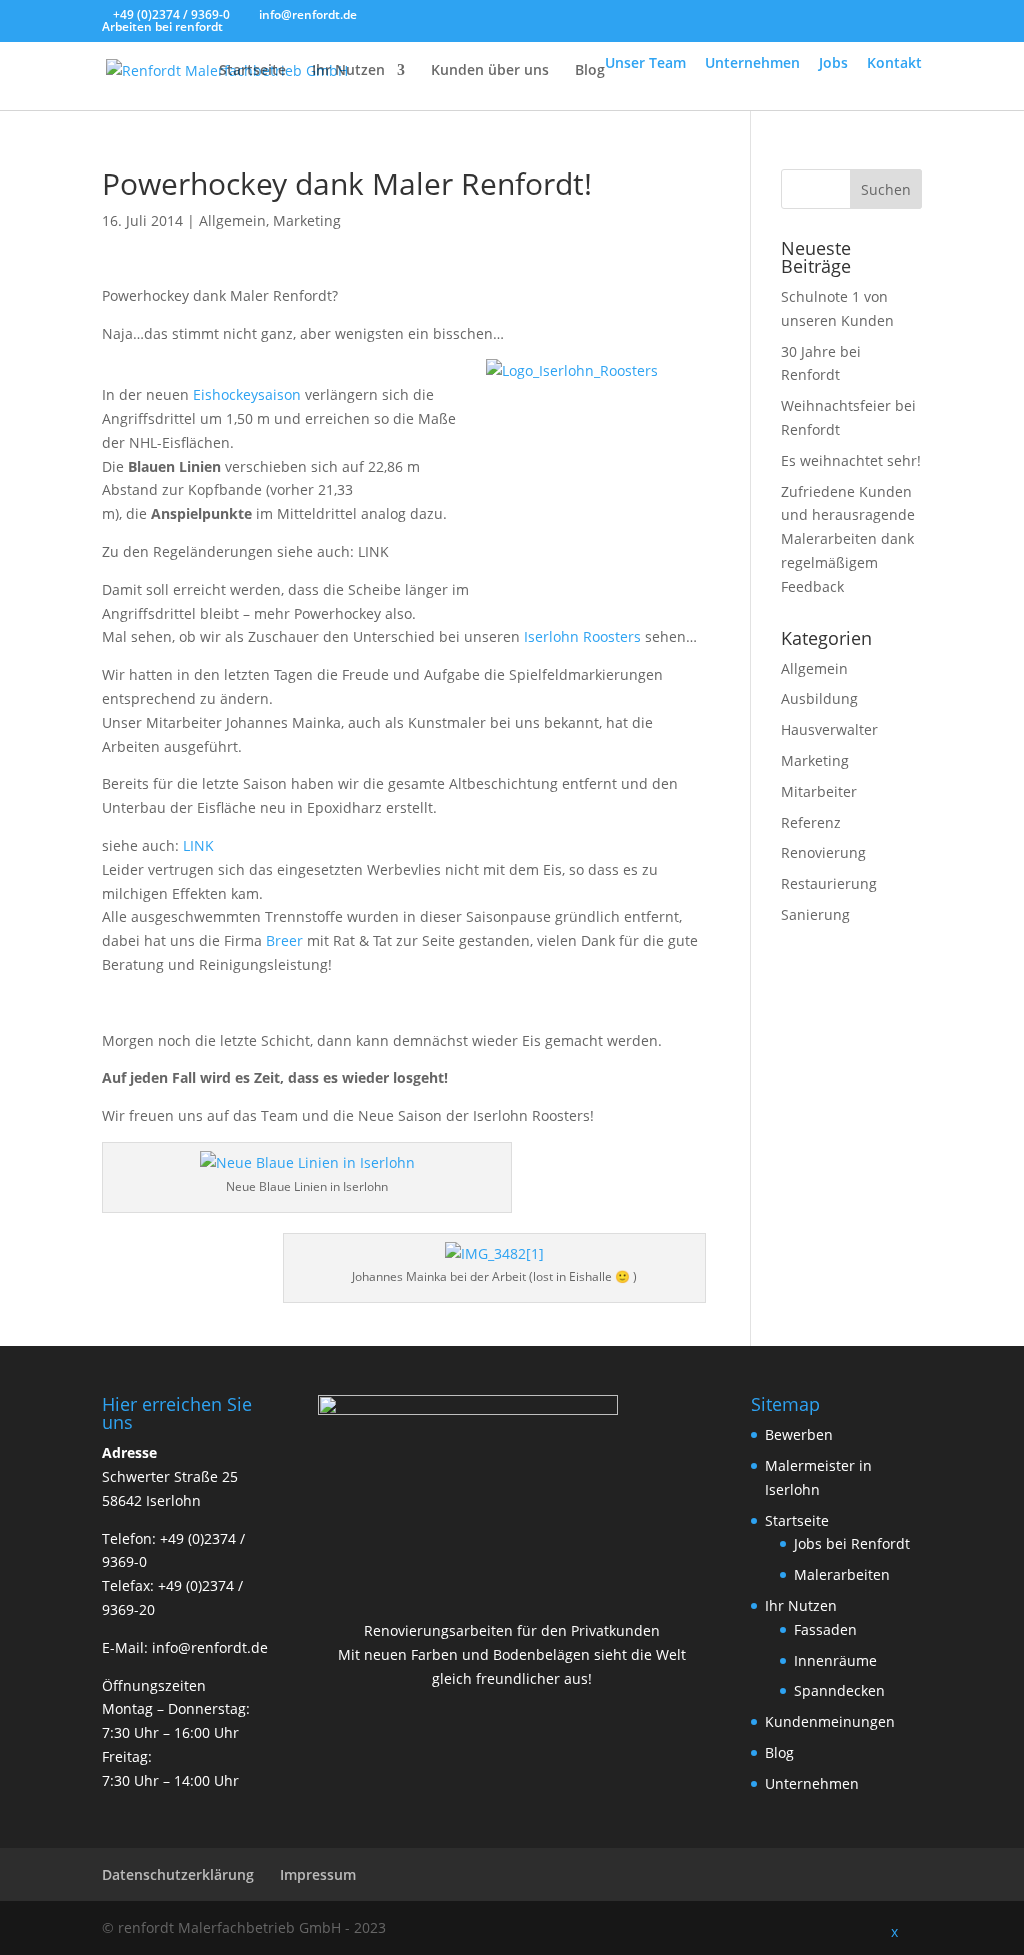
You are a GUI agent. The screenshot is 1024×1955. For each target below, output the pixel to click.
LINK (198, 845)
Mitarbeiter (819, 791)
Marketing (307, 220)
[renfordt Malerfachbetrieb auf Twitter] (814, 1928)
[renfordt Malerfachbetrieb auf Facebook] (771, 1928)
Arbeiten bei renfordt (162, 26)
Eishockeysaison (247, 394)
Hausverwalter (829, 729)
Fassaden (825, 1629)
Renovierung (823, 852)
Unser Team (645, 62)
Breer (284, 940)
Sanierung (815, 914)
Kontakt (894, 62)
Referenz (811, 822)
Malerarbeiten (842, 1574)
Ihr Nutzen (348, 71)
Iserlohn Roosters (582, 636)
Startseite (252, 71)
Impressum (318, 1874)
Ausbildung (819, 698)
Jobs (833, 62)
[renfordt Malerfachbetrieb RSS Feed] (857, 1928)
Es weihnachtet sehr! (851, 460)
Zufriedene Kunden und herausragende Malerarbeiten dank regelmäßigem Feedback (848, 539)
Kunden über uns (490, 71)
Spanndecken (839, 1690)
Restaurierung (829, 883)
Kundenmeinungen (830, 1721)
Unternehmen (752, 62)
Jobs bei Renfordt (852, 1543)
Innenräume (835, 1660)
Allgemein (232, 220)
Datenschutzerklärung (178, 1874)
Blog (590, 71)
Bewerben (799, 1434)
